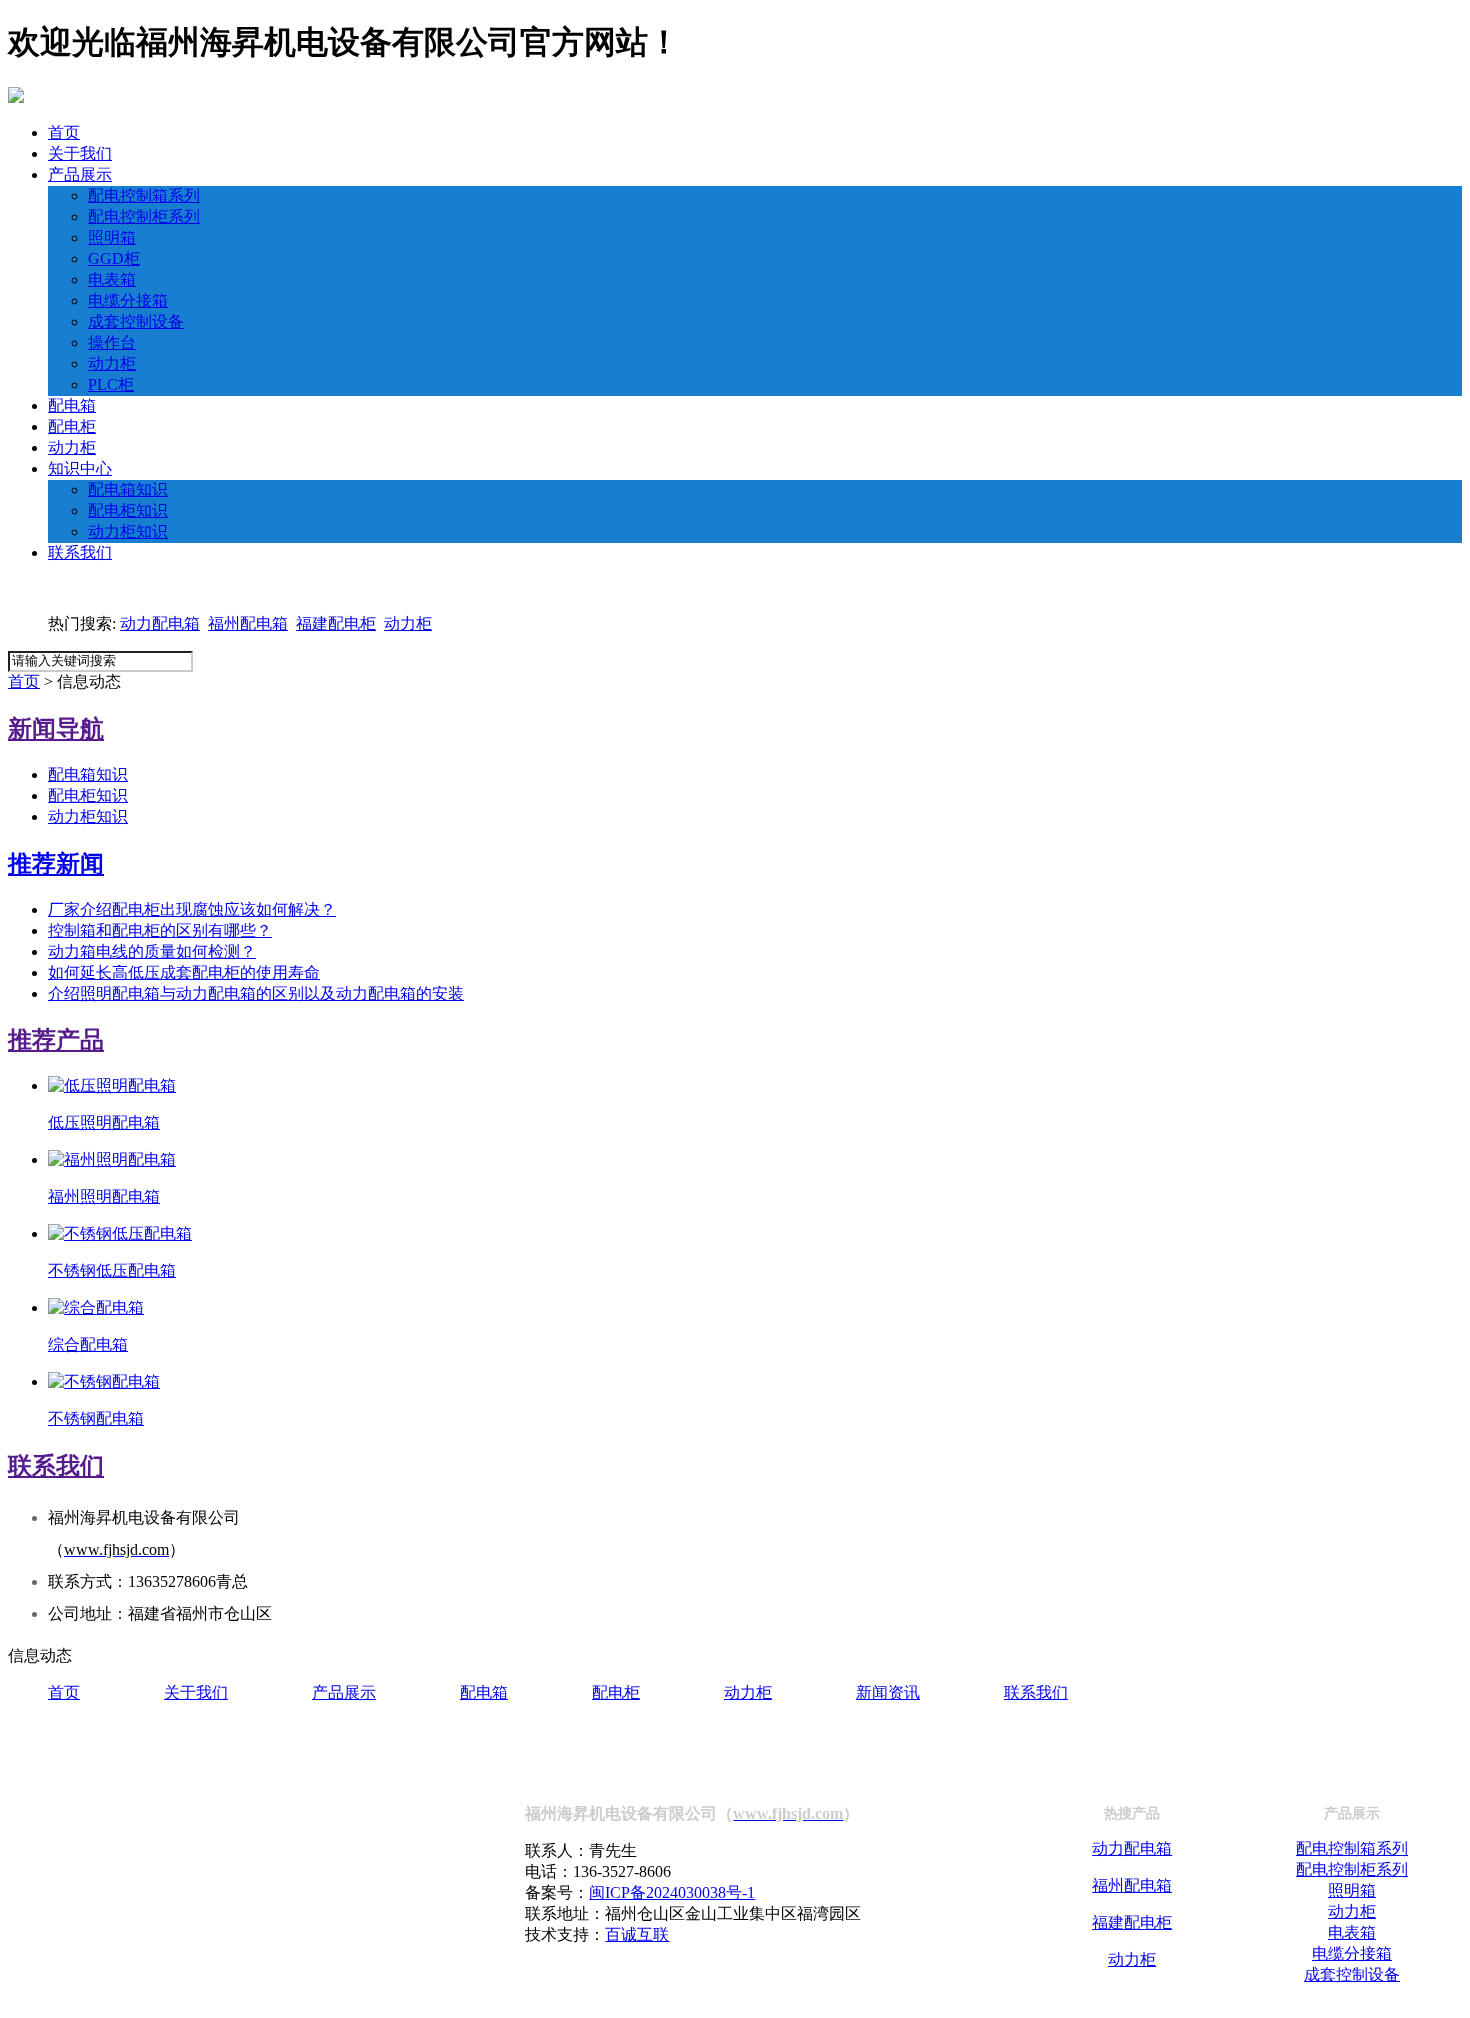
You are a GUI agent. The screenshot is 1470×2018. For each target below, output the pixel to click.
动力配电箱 (160, 623)
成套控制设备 (136, 321)
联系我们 (80, 552)
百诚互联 (637, 1934)
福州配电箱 (248, 623)
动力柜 (112, 363)
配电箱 (72, 405)
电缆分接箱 (128, 300)
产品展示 (80, 174)
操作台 (112, 342)
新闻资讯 (888, 1692)
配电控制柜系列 (144, 216)
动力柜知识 (128, 531)
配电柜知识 (128, 510)
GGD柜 (114, 258)
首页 (64, 132)
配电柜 (72, 426)
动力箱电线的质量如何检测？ (152, 951)
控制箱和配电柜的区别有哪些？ (160, 930)
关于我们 (80, 153)
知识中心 (80, 468)
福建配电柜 (336, 623)
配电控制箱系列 (144, 195)
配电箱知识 (128, 489)
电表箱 (112, 279)
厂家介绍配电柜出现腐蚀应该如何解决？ (192, 909)
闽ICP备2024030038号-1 (672, 1892)
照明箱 (112, 237)
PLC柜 (111, 384)
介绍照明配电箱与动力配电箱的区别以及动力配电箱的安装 (256, 993)
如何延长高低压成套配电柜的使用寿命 (184, 972)
